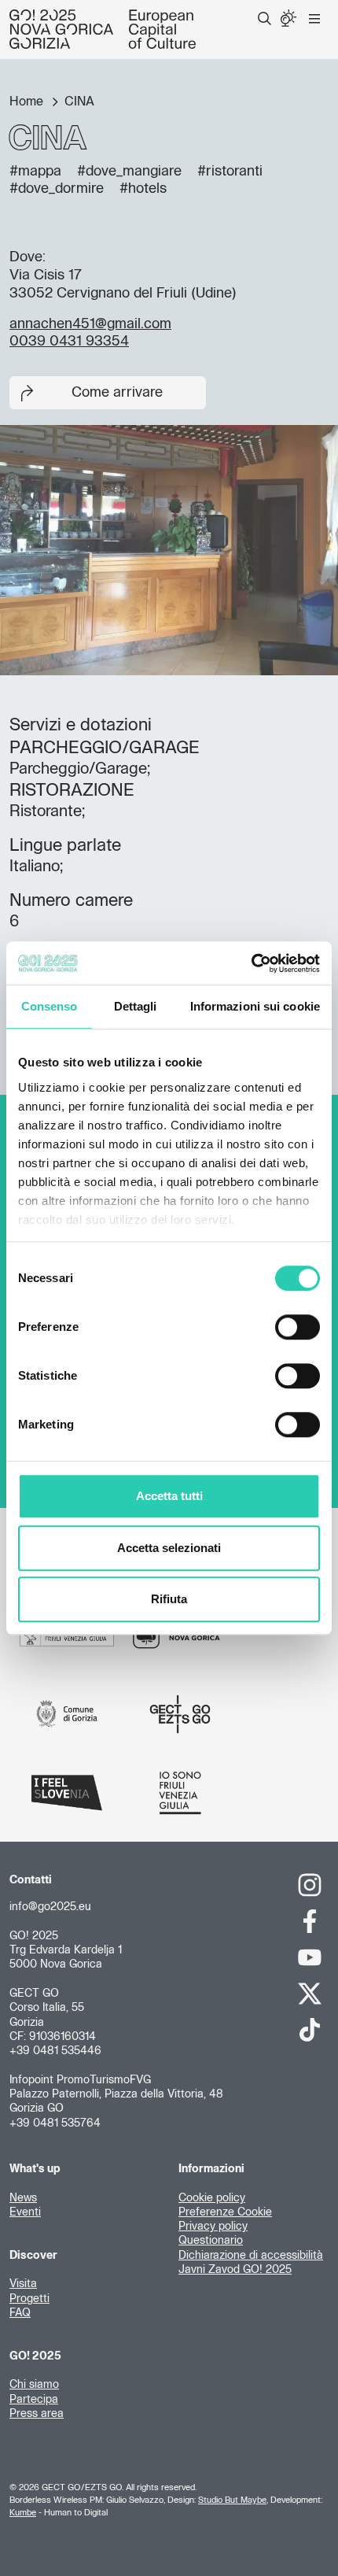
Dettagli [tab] (136, 1006)
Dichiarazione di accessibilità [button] (251, 2256)
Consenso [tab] (50, 1006)
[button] (265, 19)
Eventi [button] (25, 2212)
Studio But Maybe (232, 2500)
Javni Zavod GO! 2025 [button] (235, 2270)
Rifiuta (169, 1599)
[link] (310, 1885)
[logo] (103, 29)
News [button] (23, 2198)
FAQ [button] (20, 2313)
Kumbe (23, 2513)
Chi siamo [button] (34, 2385)
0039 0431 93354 (69, 342)
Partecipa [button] (34, 2400)
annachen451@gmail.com (90, 324)
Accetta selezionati (169, 1548)
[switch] (298, 1327)
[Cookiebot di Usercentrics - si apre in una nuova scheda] (251, 963)
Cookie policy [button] (212, 2198)
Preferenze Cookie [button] (225, 2212)
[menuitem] (265, 19)
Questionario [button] (211, 2241)
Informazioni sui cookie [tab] (255, 1006)
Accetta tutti (169, 1496)
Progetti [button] (29, 2299)
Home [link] (28, 102)
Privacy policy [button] (213, 2227)
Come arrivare (117, 393)
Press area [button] (37, 2414)
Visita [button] (23, 2284)
